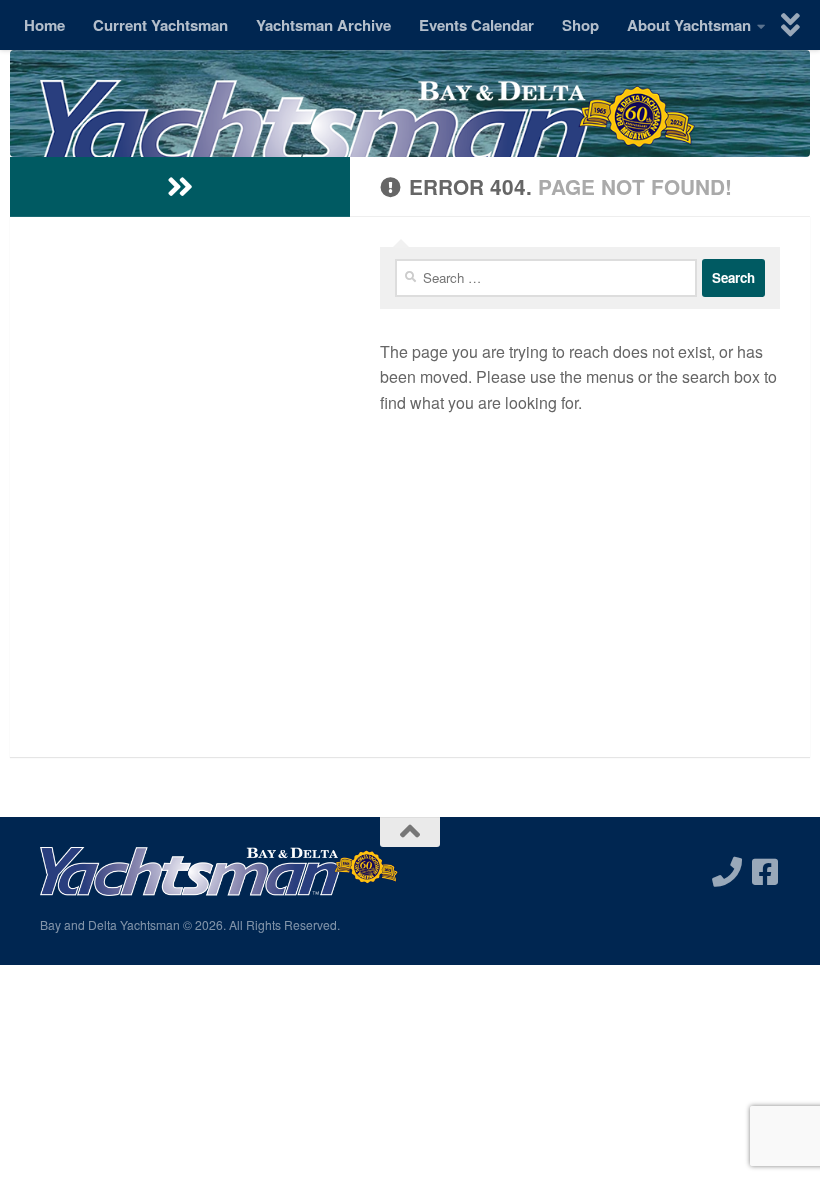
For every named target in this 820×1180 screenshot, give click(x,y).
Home (44, 25)
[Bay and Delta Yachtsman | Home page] (367, 145)
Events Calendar (476, 25)
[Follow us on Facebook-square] (765, 872)
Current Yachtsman (160, 25)
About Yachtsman (689, 25)
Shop (580, 25)
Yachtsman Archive (323, 25)
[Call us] (727, 872)
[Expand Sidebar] (180, 187)
